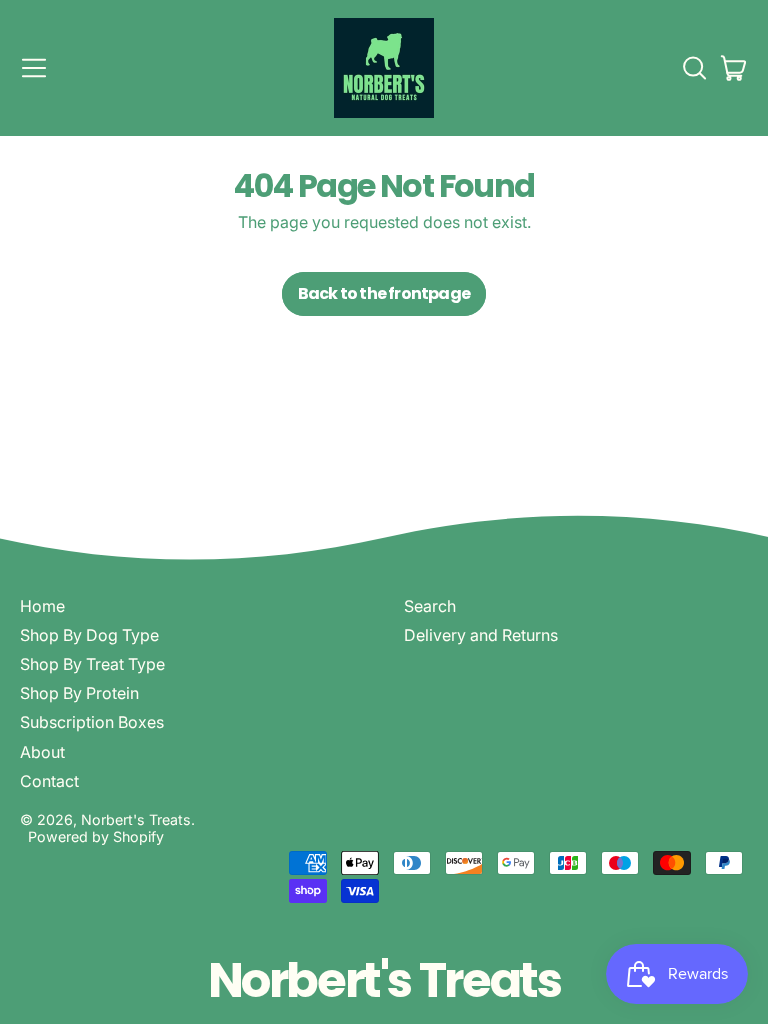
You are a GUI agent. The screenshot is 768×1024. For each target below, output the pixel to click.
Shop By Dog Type (89, 635)
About (42, 752)
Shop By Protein (79, 693)
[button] (694, 68)
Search (430, 606)
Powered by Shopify (96, 836)
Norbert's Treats (136, 819)
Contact (49, 781)
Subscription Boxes (92, 722)
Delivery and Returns (481, 635)
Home (42, 606)
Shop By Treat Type (92, 664)
